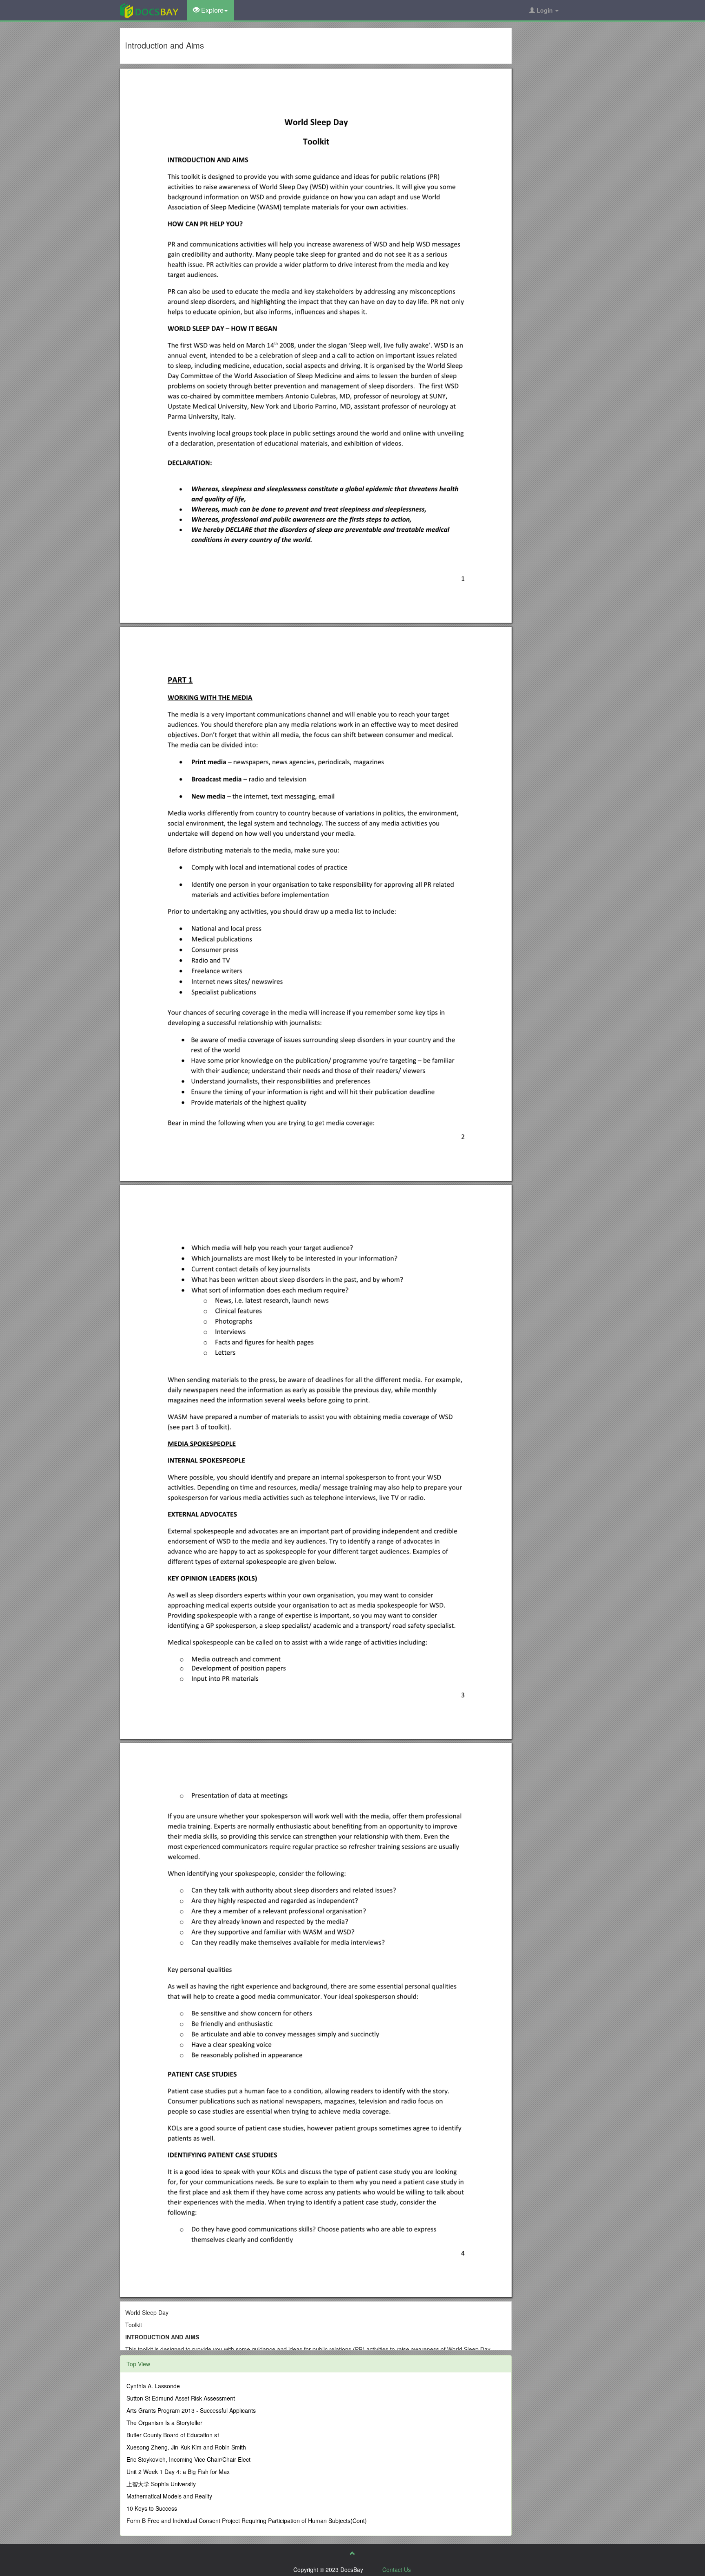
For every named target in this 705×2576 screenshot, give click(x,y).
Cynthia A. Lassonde (153, 2386)
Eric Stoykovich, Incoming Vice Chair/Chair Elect (188, 2459)
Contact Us (397, 2569)
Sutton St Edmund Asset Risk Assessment (181, 2398)
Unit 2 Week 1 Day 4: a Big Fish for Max (178, 2472)
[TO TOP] (352, 2553)
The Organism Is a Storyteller (164, 2423)
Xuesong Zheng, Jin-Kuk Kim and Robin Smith (186, 2447)
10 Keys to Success (152, 2508)
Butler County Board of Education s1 (173, 2435)
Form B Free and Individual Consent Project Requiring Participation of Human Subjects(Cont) (247, 2521)
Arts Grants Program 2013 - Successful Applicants (191, 2410)
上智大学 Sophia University (161, 2484)
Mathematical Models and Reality (169, 2496)
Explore (212, 10)
